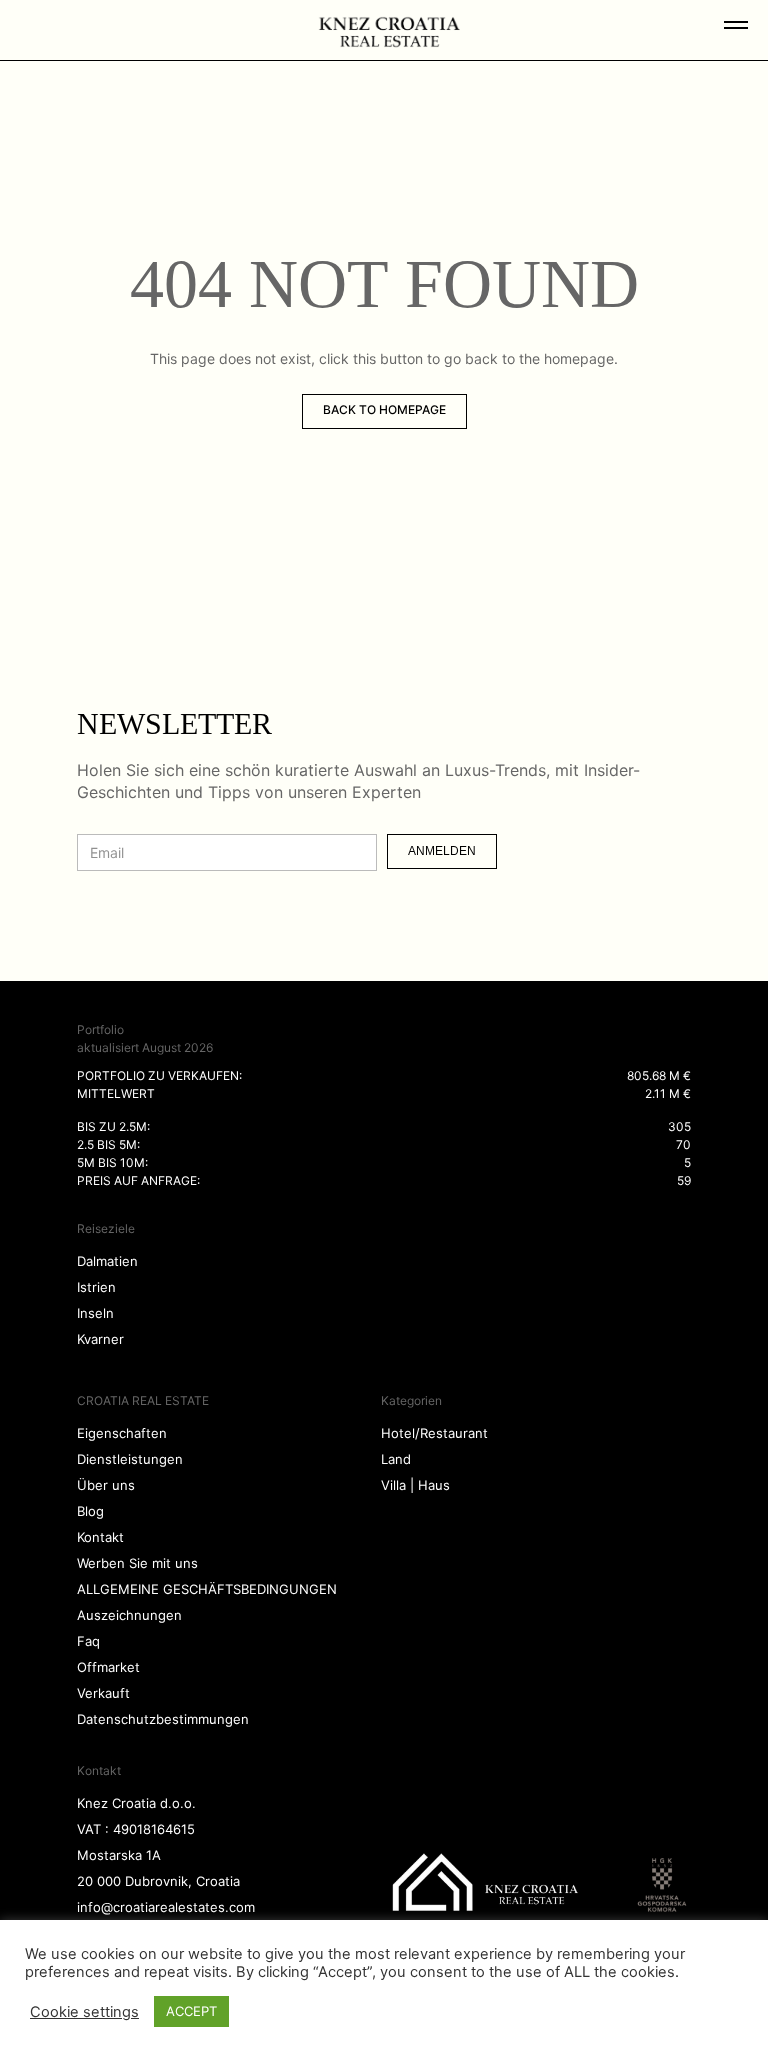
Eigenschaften (122, 1433)
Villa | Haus (415, 1485)
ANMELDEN (442, 851)
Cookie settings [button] (84, 2012)
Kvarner (100, 1339)
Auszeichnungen (129, 1615)
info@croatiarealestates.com (166, 1907)
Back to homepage (384, 409)
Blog (90, 1511)
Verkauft (103, 1693)
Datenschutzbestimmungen (163, 1719)
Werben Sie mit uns (137, 1563)
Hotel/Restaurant (434, 1433)
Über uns (106, 1485)
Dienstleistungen (130, 1459)
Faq (88, 1641)
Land (396, 1459)
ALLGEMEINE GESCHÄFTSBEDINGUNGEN (207, 1589)
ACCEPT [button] (191, 2011)
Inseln (95, 1313)
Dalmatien (107, 1261)
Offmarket (108, 1667)
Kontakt (100, 1537)
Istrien (96, 1287)
